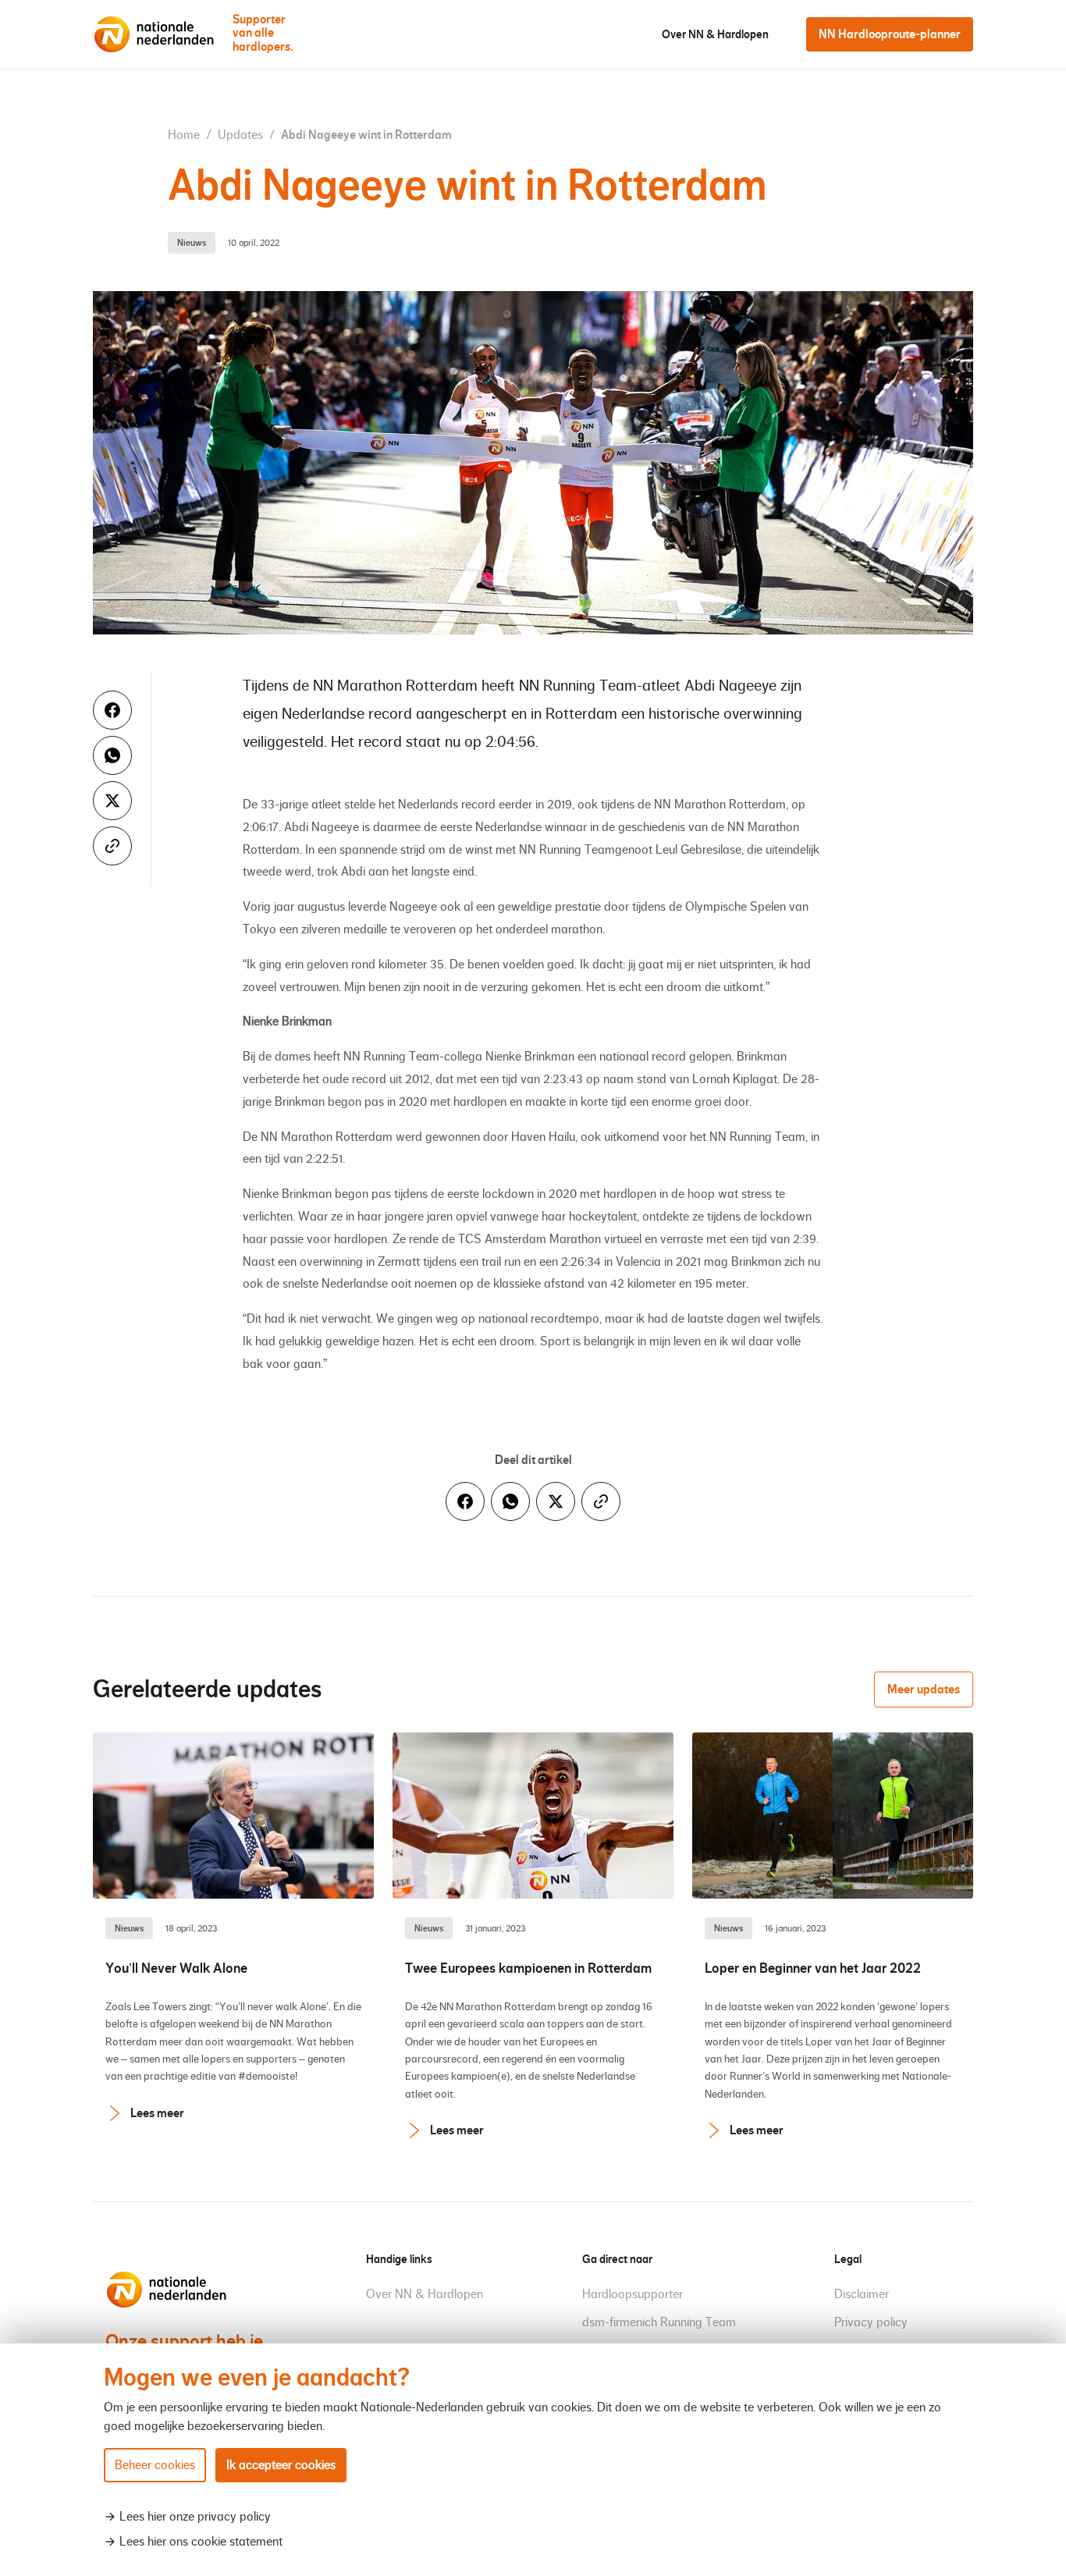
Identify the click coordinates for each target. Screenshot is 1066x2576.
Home (185, 135)
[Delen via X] (112, 801)
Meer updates (924, 1689)
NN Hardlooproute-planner (890, 34)
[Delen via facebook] (112, 710)
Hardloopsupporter (632, 2294)
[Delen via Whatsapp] (112, 755)
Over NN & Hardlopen (715, 34)
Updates (242, 135)
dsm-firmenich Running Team (659, 2322)
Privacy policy (871, 2322)
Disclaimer (862, 2294)
